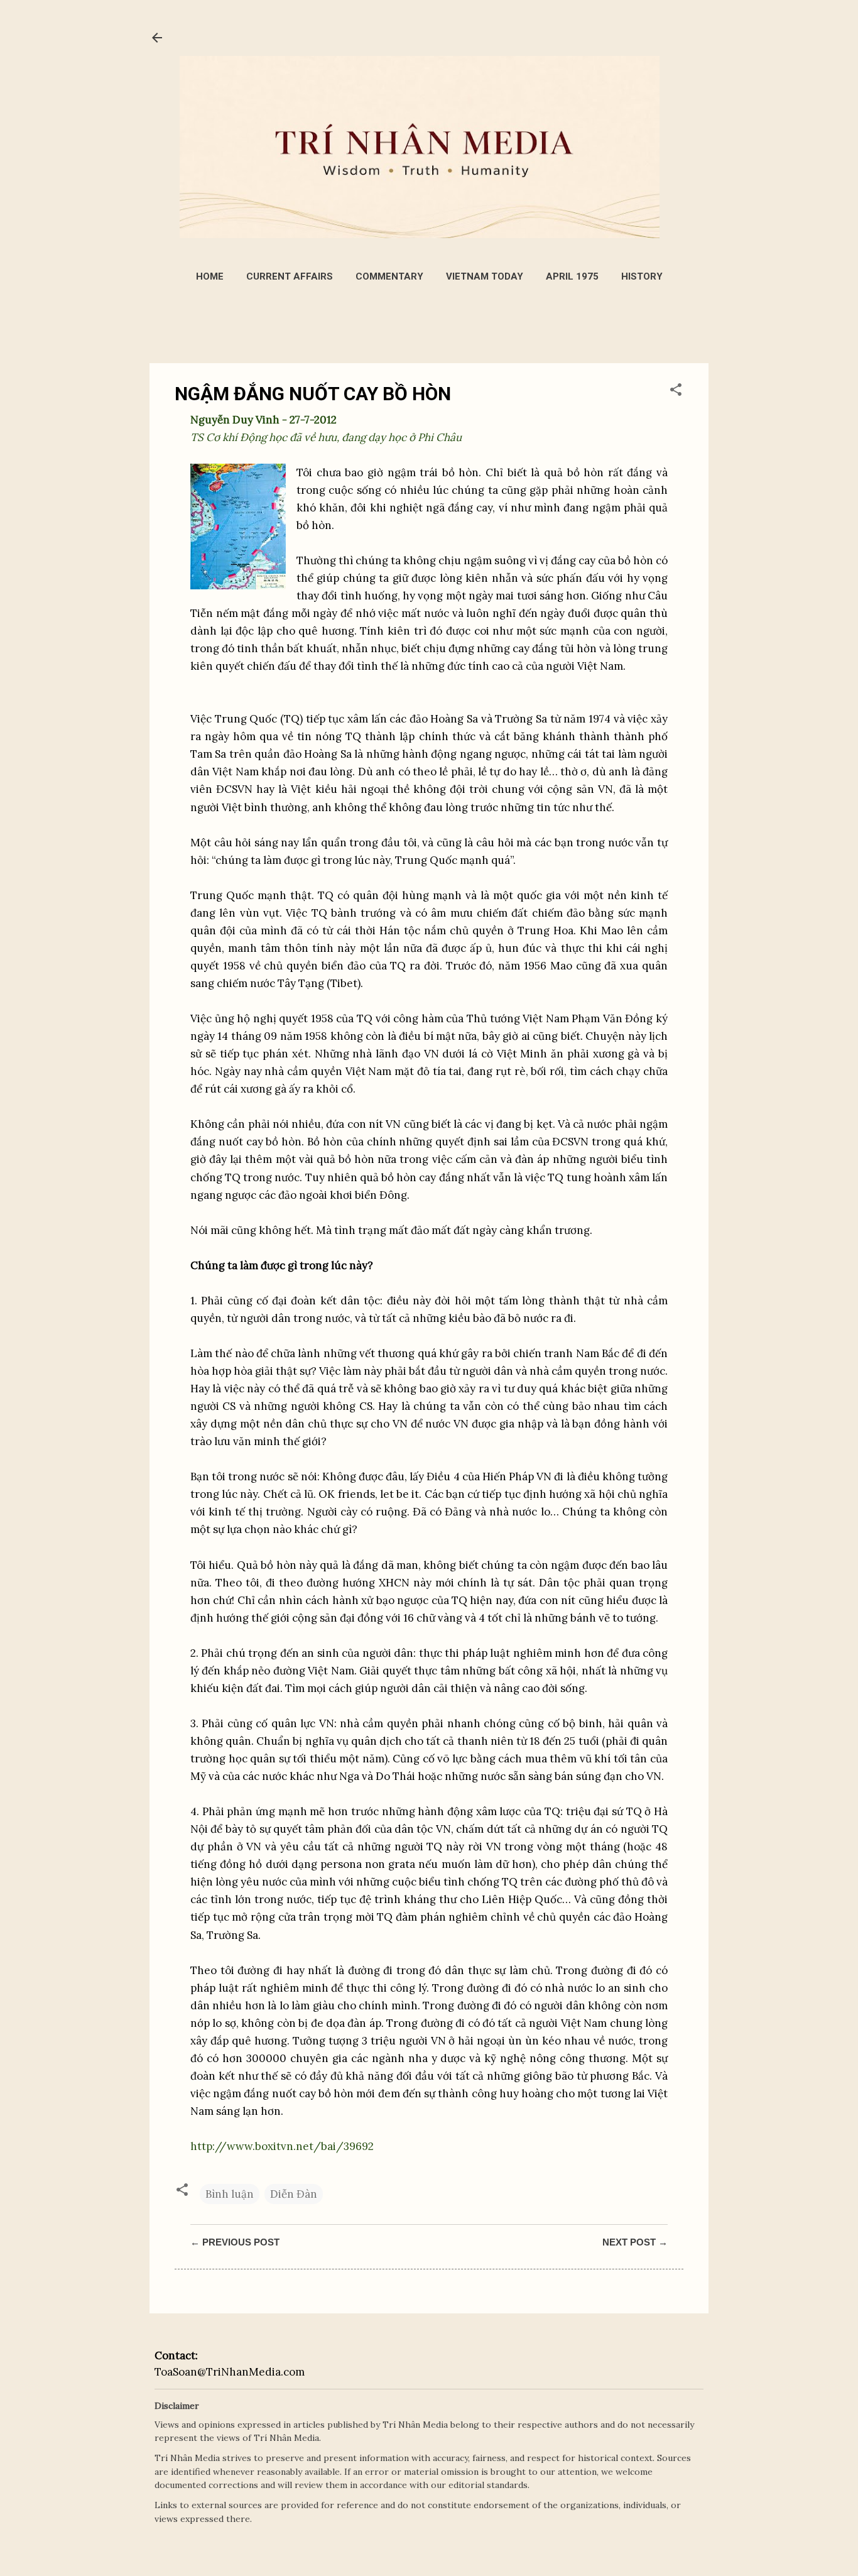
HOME (210, 276)
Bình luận (230, 2194)
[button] (676, 391)
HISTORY (642, 276)
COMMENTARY (389, 276)
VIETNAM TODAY (485, 276)
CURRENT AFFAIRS (290, 276)
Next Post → (635, 2242)
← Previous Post (235, 2242)
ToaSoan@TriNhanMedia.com (230, 2372)
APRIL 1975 (572, 276)
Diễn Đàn (294, 2194)
